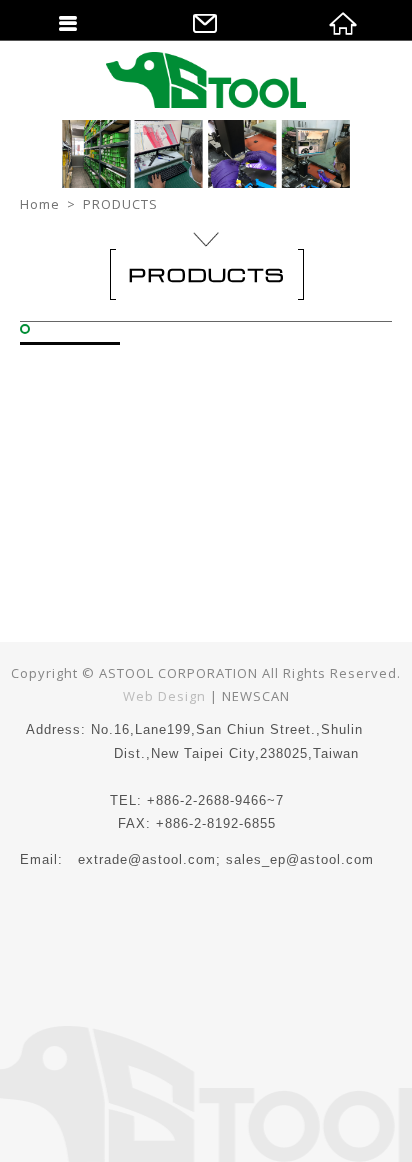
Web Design (164, 696)
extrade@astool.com (147, 859)
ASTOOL (206, 80)
